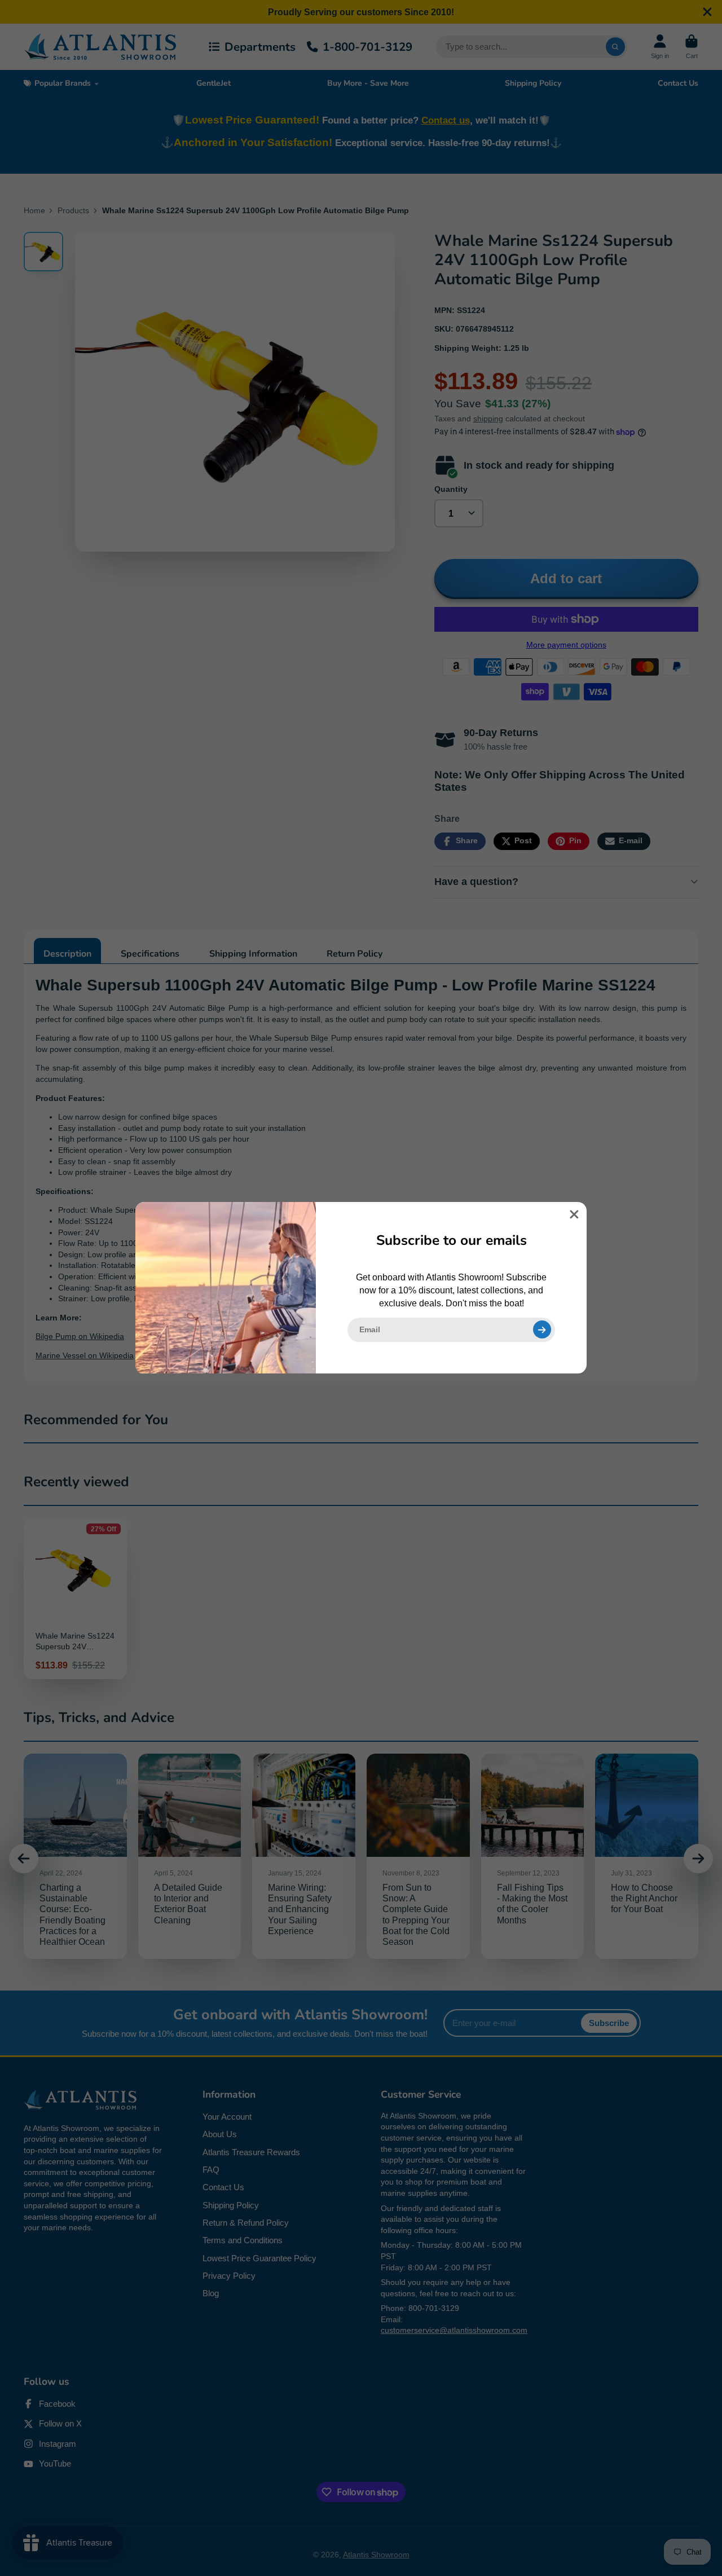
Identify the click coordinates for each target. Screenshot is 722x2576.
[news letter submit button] (542, 1329)
